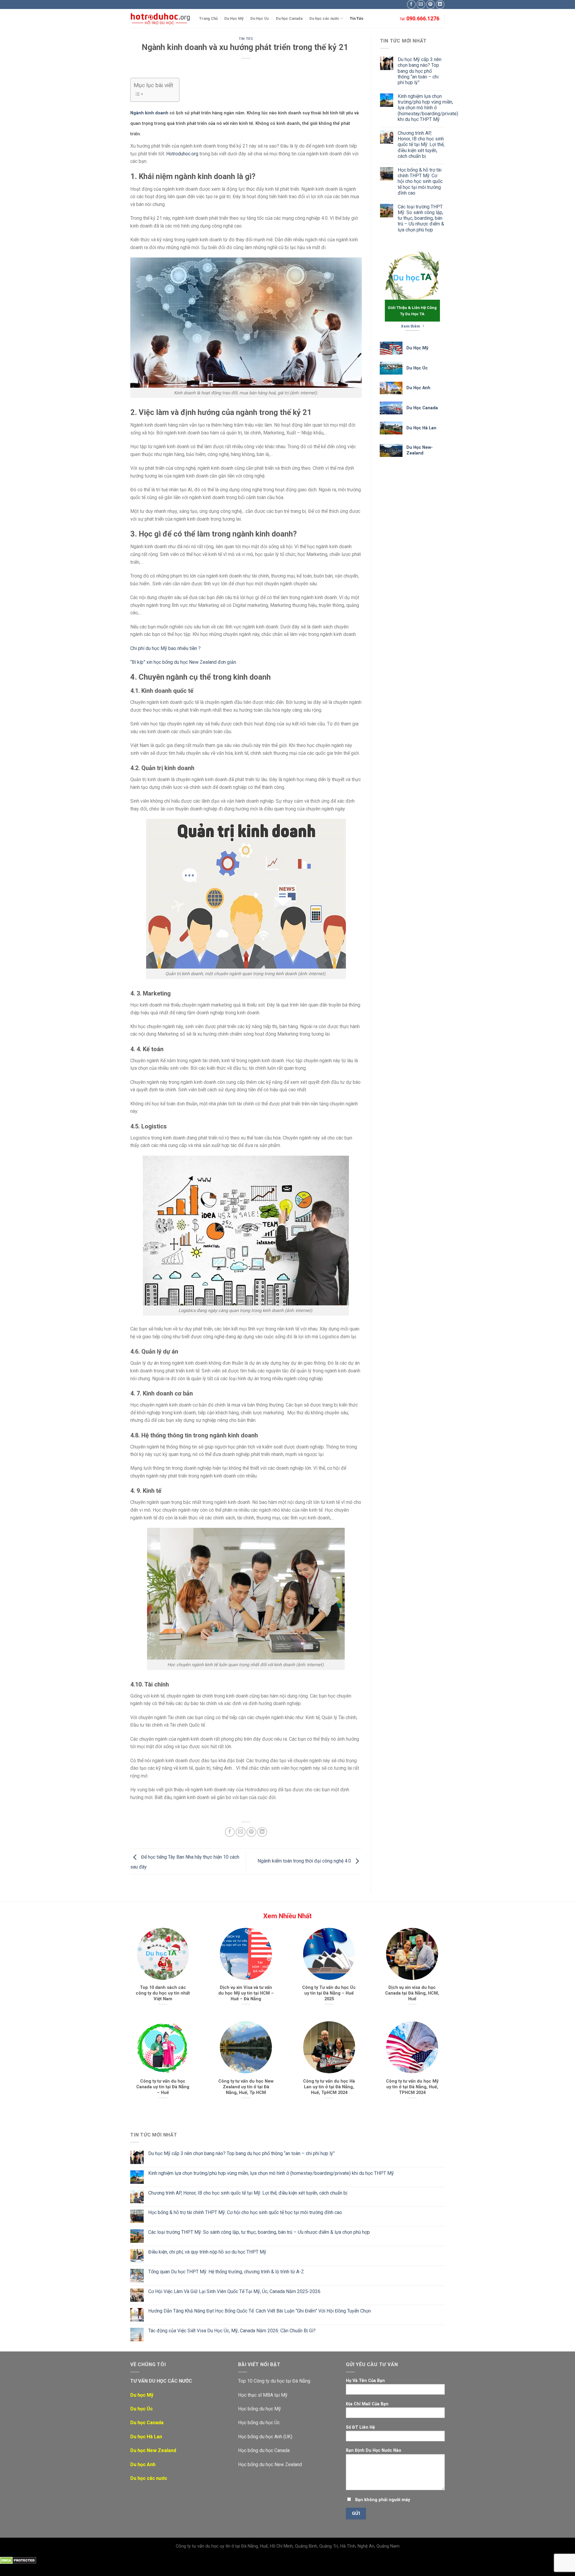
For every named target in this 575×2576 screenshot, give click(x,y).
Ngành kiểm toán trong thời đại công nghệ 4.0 (305, 1861)
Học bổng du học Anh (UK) (265, 2437)
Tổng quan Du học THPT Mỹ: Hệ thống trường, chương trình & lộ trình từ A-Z (226, 2272)
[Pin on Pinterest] (251, 1832)
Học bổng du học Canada (264, 2450)
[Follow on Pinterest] (431, 4)
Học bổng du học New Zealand (270, 2464)
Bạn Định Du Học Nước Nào (374, 2450)
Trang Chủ (208, 18)
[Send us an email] (421, 4)
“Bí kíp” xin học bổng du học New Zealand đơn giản (183, 662)
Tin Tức (357, 18)
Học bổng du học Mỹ (259, 2409)
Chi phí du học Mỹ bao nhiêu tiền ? (165, 648)
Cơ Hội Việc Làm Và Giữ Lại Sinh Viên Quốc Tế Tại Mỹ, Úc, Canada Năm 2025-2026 (234, 2291)
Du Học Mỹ (234, 18)
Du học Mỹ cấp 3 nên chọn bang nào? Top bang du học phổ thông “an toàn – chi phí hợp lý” (420, 71)
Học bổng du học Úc (259, 2423)
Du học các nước (324, 18)
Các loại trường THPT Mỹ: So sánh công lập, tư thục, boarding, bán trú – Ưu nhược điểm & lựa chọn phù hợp (421, 218)
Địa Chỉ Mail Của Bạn (367, 2404)
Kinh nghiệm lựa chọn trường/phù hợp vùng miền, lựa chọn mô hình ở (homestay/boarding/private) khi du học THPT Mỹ (428, 108)
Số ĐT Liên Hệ (360, 2427)
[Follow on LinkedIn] (440, 4)
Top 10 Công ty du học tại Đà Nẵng (274, 2381)
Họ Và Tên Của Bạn (365, 2381)
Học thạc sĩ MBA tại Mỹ (263, 2395)
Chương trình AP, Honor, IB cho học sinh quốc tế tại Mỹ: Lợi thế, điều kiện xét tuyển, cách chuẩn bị (421, 145)
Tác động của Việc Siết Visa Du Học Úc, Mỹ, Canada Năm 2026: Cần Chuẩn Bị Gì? (232, 2331)
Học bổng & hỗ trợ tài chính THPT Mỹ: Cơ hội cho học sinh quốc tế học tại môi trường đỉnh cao (420, 181)
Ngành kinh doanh (149, 113)
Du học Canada (289, 18)
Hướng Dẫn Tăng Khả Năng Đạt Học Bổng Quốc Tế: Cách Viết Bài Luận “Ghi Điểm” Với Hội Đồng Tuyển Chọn (259, 2311)
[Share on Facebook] (230, 1832)
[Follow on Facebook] (411, 4)
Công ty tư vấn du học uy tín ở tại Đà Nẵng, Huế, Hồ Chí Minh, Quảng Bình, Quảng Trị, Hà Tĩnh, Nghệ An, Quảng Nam (288, 2546)
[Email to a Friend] (241, 1832)
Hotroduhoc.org (182, 154)
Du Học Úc (260, 18)
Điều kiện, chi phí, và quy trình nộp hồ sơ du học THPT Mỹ (207, 2252)
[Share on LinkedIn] (262, 1832)
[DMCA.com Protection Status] (18, 2560)
